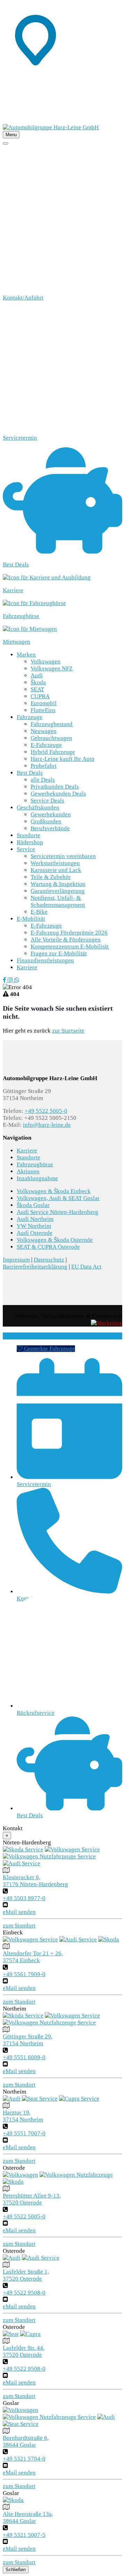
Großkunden (46, 821)
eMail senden (19, 1912)
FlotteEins (43, 710)
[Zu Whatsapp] (17, 980)
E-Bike (39, 912)
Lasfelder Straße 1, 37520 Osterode (26, 2275)
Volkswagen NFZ (52, 669)
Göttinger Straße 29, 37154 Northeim (28, 2040)
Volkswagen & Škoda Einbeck (54, 1191)
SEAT (37, 689)
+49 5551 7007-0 (24, 2133)
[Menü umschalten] (6, 144)
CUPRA (40, 696)
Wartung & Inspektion (58, 884)
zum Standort (19, 1926)
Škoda (38, 682)
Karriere (27, 967)
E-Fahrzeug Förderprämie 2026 (69, 933)
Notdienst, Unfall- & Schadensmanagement (58, 901)
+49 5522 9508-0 (24, 2293)
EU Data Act (86, 1267)
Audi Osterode (35, 1233)
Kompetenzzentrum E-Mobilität (70, 947)
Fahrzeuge (30, 717)
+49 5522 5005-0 (46, 1111)
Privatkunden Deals (55, 787)
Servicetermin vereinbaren (63, 856)
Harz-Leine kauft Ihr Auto (62, 759)
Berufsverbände (50, 828)
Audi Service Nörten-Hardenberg (57, 1212)
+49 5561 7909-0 (24, 1974)
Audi (37, 675)
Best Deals (30, 773)
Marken (26, 655)
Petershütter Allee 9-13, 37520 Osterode (32, 2199)
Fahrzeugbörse (35, 1164)
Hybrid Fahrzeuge (53, 752)
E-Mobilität (31, 919)
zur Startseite (68, 1031)
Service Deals (47, 801)
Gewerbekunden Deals (58, 794)
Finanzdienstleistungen (45, 960)
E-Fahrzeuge (46, 745)
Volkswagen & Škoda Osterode (55, 1240)
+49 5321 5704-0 (24, 2459)
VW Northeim (34, 1226)
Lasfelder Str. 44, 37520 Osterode (24, 2351)
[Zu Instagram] (11, 980)
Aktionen (28, 1171)
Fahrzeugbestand (52, 724)
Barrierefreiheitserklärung (35, 1267)
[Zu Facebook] (5, 980)
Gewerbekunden (51, 814)
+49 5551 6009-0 (24, 2057)
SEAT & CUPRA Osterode (48, 1247)
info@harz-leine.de (47, 1125)
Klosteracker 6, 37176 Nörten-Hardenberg (35, 1881)
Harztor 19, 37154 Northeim (23, 2116)
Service (26, 849)
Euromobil (44, 703)
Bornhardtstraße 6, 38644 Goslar (26, 2441)
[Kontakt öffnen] (62, 120)
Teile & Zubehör (51, 877)
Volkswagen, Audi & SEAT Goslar (58, 1198)
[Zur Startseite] (51, 127)
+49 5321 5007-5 (24, 2535)
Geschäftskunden (38, 808)
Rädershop (30, 842)
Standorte (28, 835)
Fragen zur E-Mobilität (59, 953)
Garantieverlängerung (58, 891)
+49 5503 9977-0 (24, 1898)
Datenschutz (49, 1260)
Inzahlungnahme (37, 1178)
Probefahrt (44, 766)
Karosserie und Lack (56, 870)
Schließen (16, 2570)
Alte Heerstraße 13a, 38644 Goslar (28, 2517)
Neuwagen (44, 731)
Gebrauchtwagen (51, 738)
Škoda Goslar (33, 1205)
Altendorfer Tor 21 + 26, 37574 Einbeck (33, 1957)
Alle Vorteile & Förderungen (66, 940)
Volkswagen (45, 662)
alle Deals (43, 780)
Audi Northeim (35, 1219)
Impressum (16, 1260)
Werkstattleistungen (55, 863)
